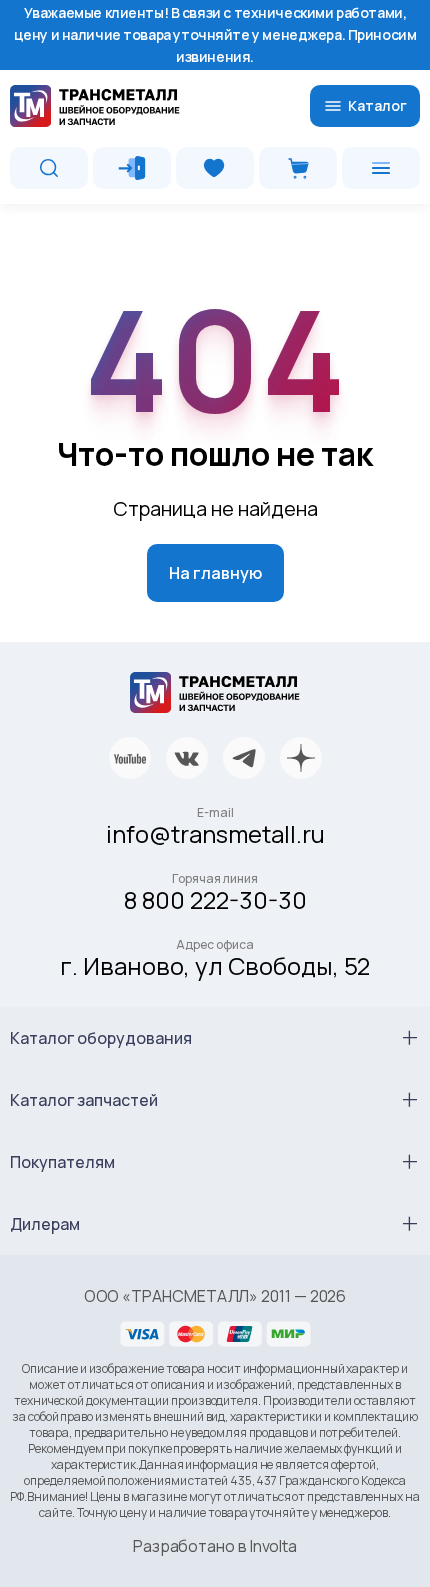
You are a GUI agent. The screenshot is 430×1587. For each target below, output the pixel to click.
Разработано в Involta (215, 1546)
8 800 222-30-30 (215, 899)
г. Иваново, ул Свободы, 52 (215, 965)
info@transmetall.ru (215, 833)
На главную (215, 573)
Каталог (377, 105)
